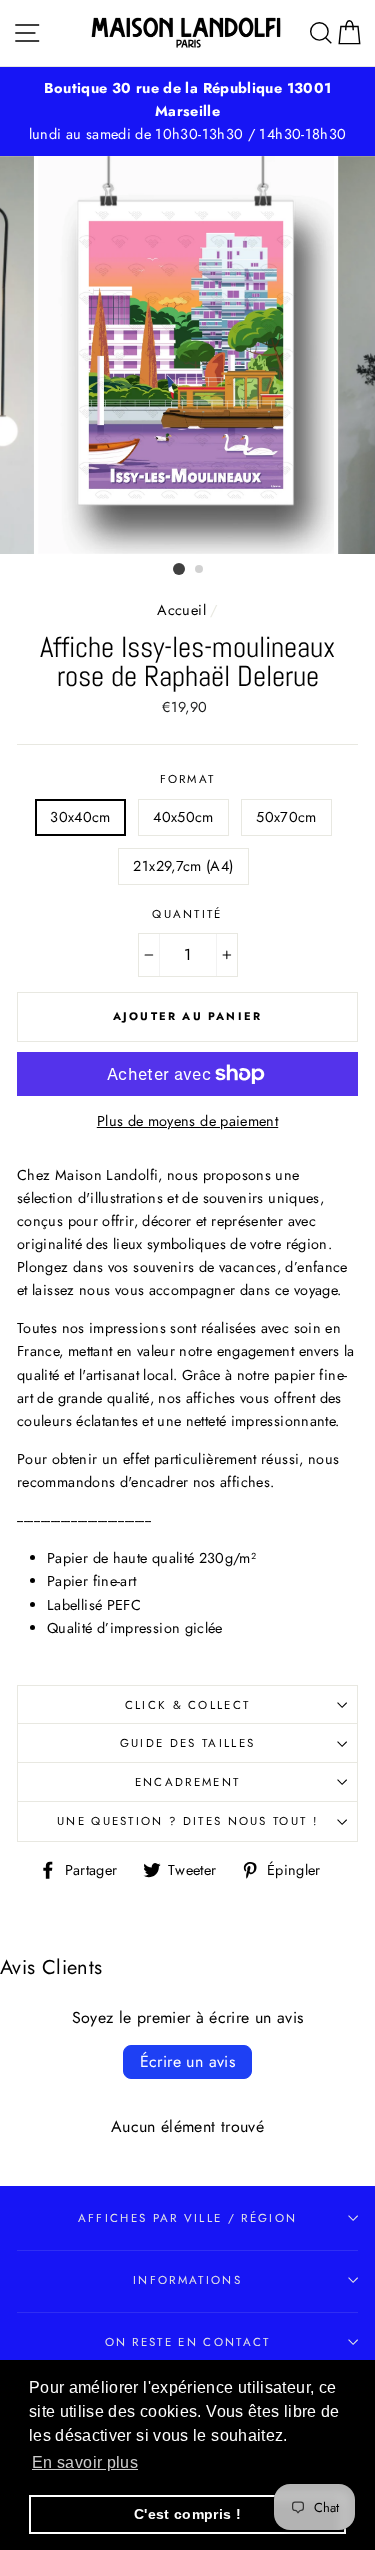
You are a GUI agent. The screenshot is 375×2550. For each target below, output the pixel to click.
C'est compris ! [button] (187, 2514)
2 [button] (200, 570)
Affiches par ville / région (187, 2218)
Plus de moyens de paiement (187, 1121)
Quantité (187, 914)
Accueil (181, 610)
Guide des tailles (187, 1743)
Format (188, 779)
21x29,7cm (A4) (183, 866)
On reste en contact (188, 2342)
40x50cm (183, 817)
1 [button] (179, 569)
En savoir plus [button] (85, 2462)
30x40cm (80, 817)
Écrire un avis (188, 2061)
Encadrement (187, 1782)
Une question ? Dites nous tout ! (187, 1821)
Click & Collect (188, 1705)
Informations (187, 2280)
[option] (187, 111)
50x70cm (286, 817)
